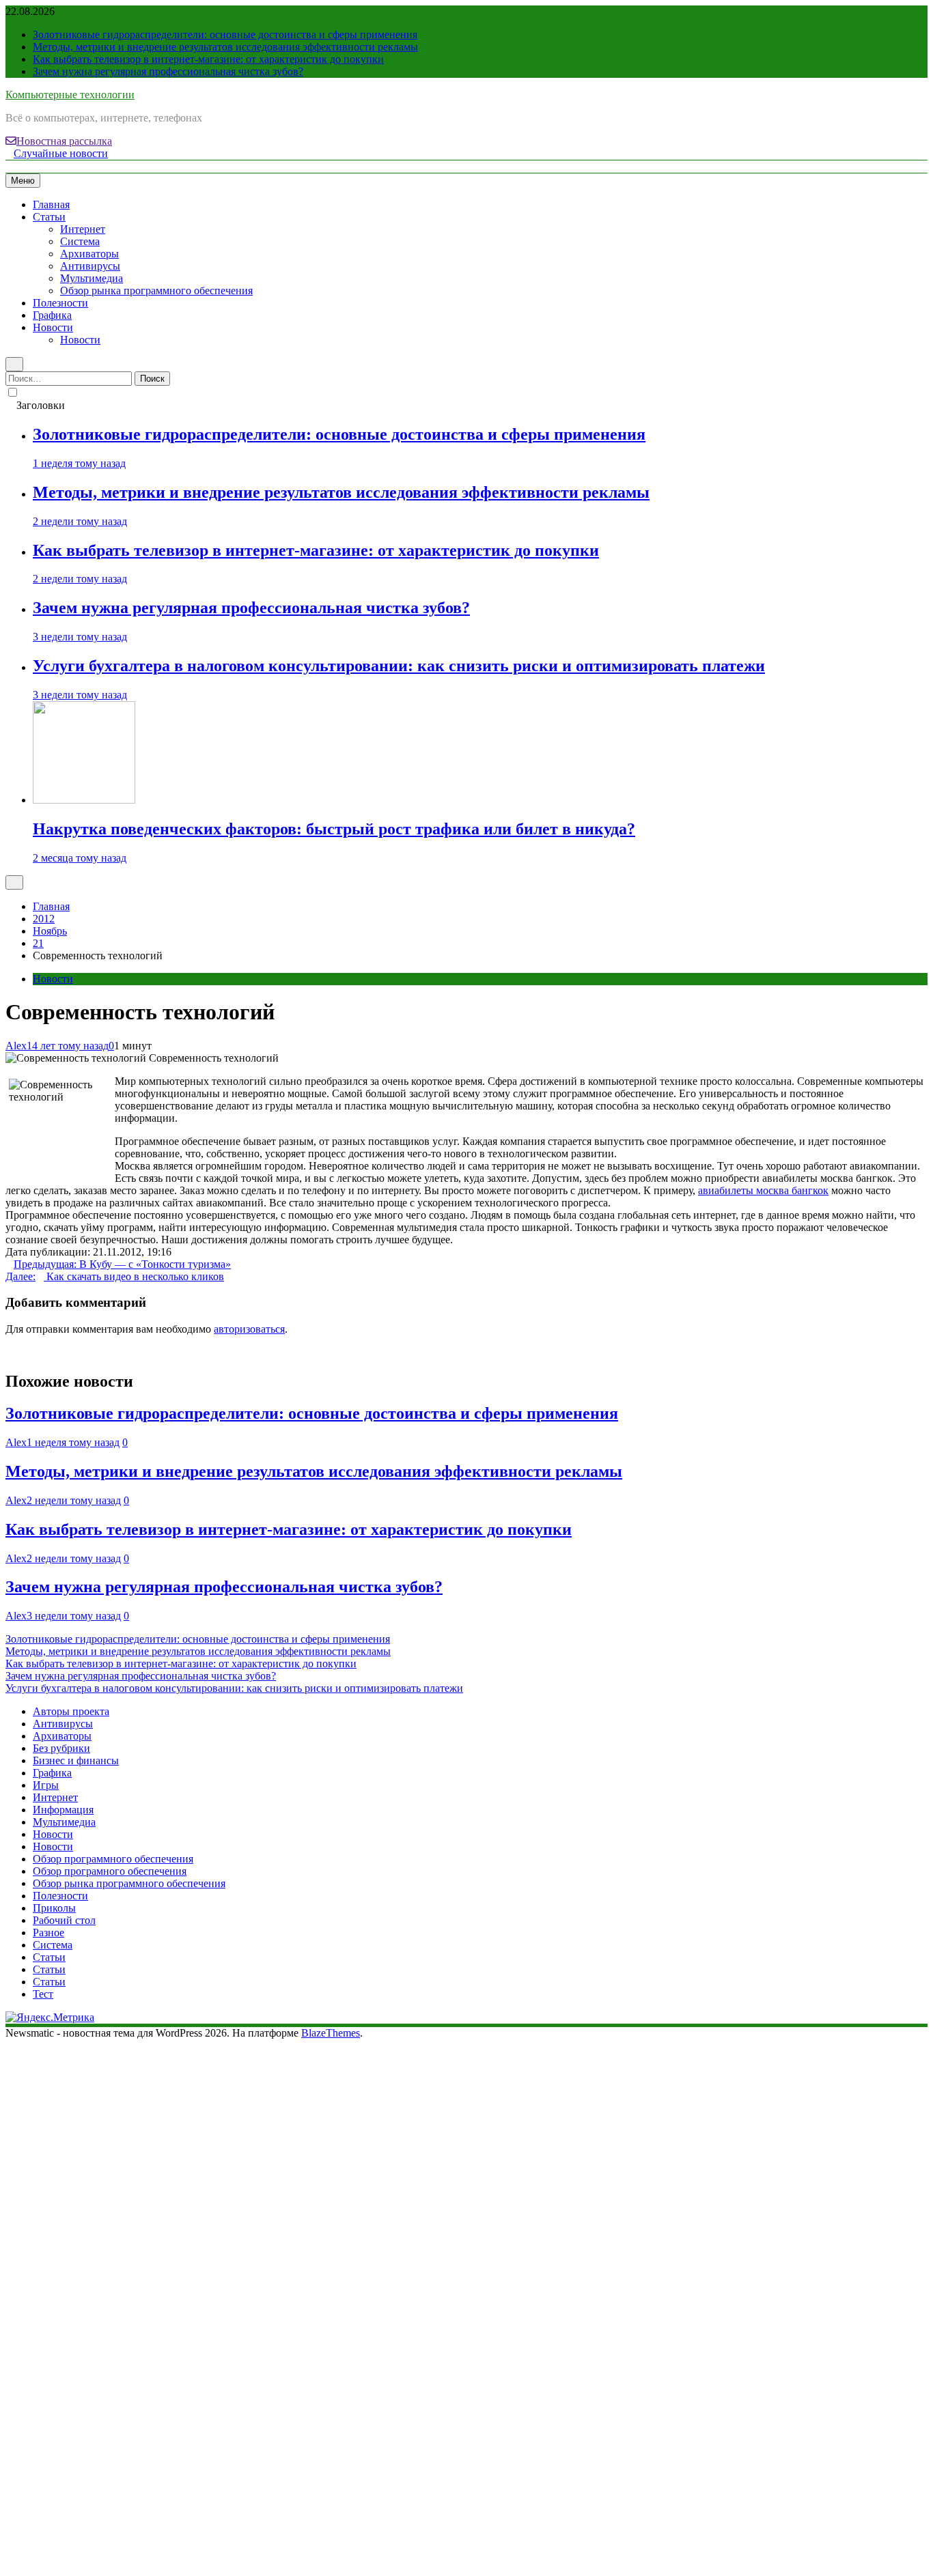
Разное (48, 1933)
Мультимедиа (92, 278)
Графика (52, 315)
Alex (16, 1046)
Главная (51, 204)
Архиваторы (89, 254)
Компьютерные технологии (70, 95)
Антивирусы (90, 266)
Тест (43, 1994)
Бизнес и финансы (76, 1760)
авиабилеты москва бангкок (763, 1190)
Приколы (54, 1908)
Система (80, 241)
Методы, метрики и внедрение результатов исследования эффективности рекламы (225, 47)
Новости (53, 327)
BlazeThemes (331, 2033)
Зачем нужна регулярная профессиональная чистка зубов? (168, 71)
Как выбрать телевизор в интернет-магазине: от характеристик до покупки (208, 59)
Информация (63, 1810)
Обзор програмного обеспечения (110, 1871)
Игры (46, 1785)
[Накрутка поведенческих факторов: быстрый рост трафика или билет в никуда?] (84, 800)
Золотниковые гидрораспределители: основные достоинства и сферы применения (225, 34)
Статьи (49, 217)
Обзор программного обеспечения (113, 1859)
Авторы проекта (71, 1711)
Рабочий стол (64, 1920)
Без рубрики (61, 1748)
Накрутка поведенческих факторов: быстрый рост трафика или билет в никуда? (334, 829)
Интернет (83, 229)
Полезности (60, 303)
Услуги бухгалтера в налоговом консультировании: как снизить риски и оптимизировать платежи (399, 666)
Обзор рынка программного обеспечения (156, 291)
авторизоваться (249, 1329)
